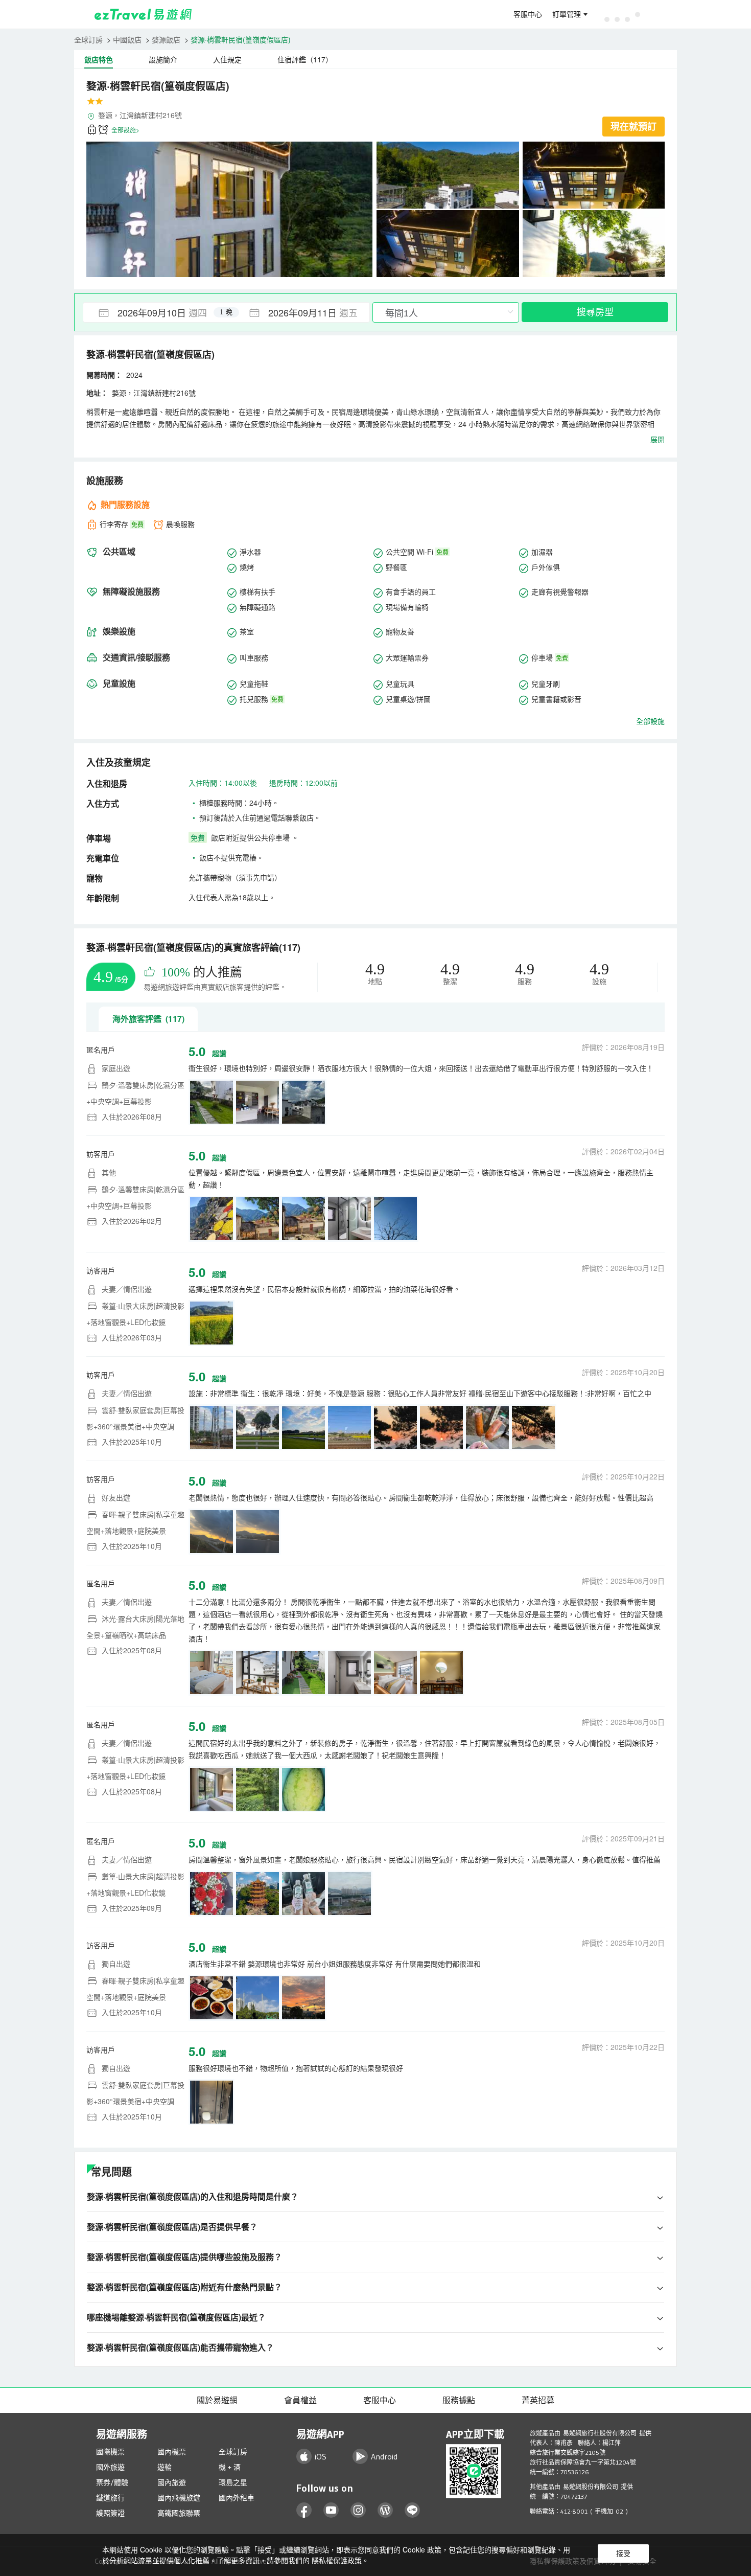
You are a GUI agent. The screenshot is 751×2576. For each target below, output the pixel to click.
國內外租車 (237, 2498)
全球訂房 (88, 39)
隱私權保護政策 (337, 2560)
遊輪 (165, 2467)
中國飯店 (127, 39)
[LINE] (413, 2510)
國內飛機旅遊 (179, 2498)
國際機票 (110, 2452)
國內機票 (172, 2452)
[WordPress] (385, 2510)
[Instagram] (358, 2510)
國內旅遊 (172, 2482)
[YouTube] (331, 2510)
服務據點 (459, 2400)
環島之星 (233, 2482)
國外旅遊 (110, 2467)
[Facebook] (304, 2510)
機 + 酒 (230, 2467)
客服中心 (528, 14)
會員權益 (300, 2400)
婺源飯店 (166, 39)
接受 (623, 2554)
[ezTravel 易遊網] (143, 14)
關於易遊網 (217, 2400)
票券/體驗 (112, 2482)
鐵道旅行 (110, 2498)
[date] (155, 312)
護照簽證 (110, 2513)
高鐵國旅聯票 (179, 2513)
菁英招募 (538, 2400)
